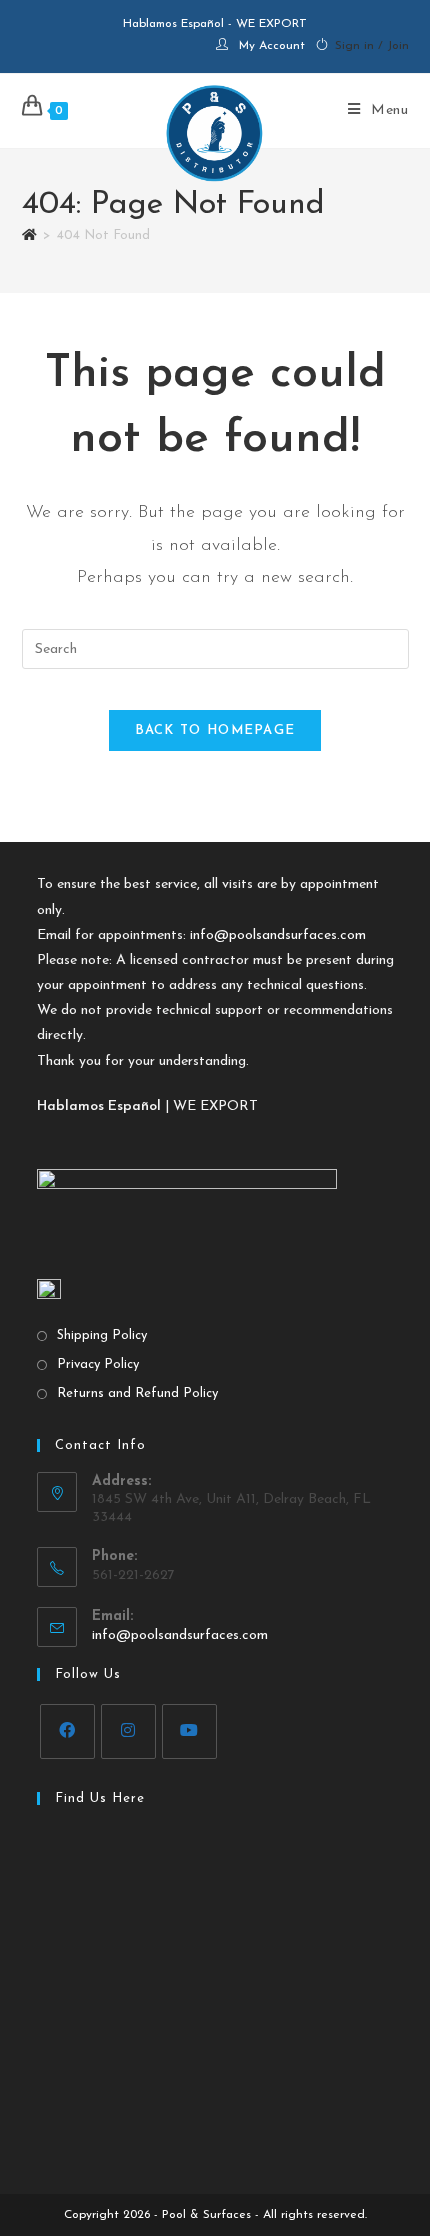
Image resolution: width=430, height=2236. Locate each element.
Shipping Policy (102, 1335)
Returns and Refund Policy (137, 1393)
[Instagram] (128, 1731)
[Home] (29, 235)
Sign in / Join (372, 46)
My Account (272, 46)
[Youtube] (189, 1731)
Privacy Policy (98, 1364)
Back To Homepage (215, 730)
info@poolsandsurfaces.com (278, 935)
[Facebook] (67, 1731)
